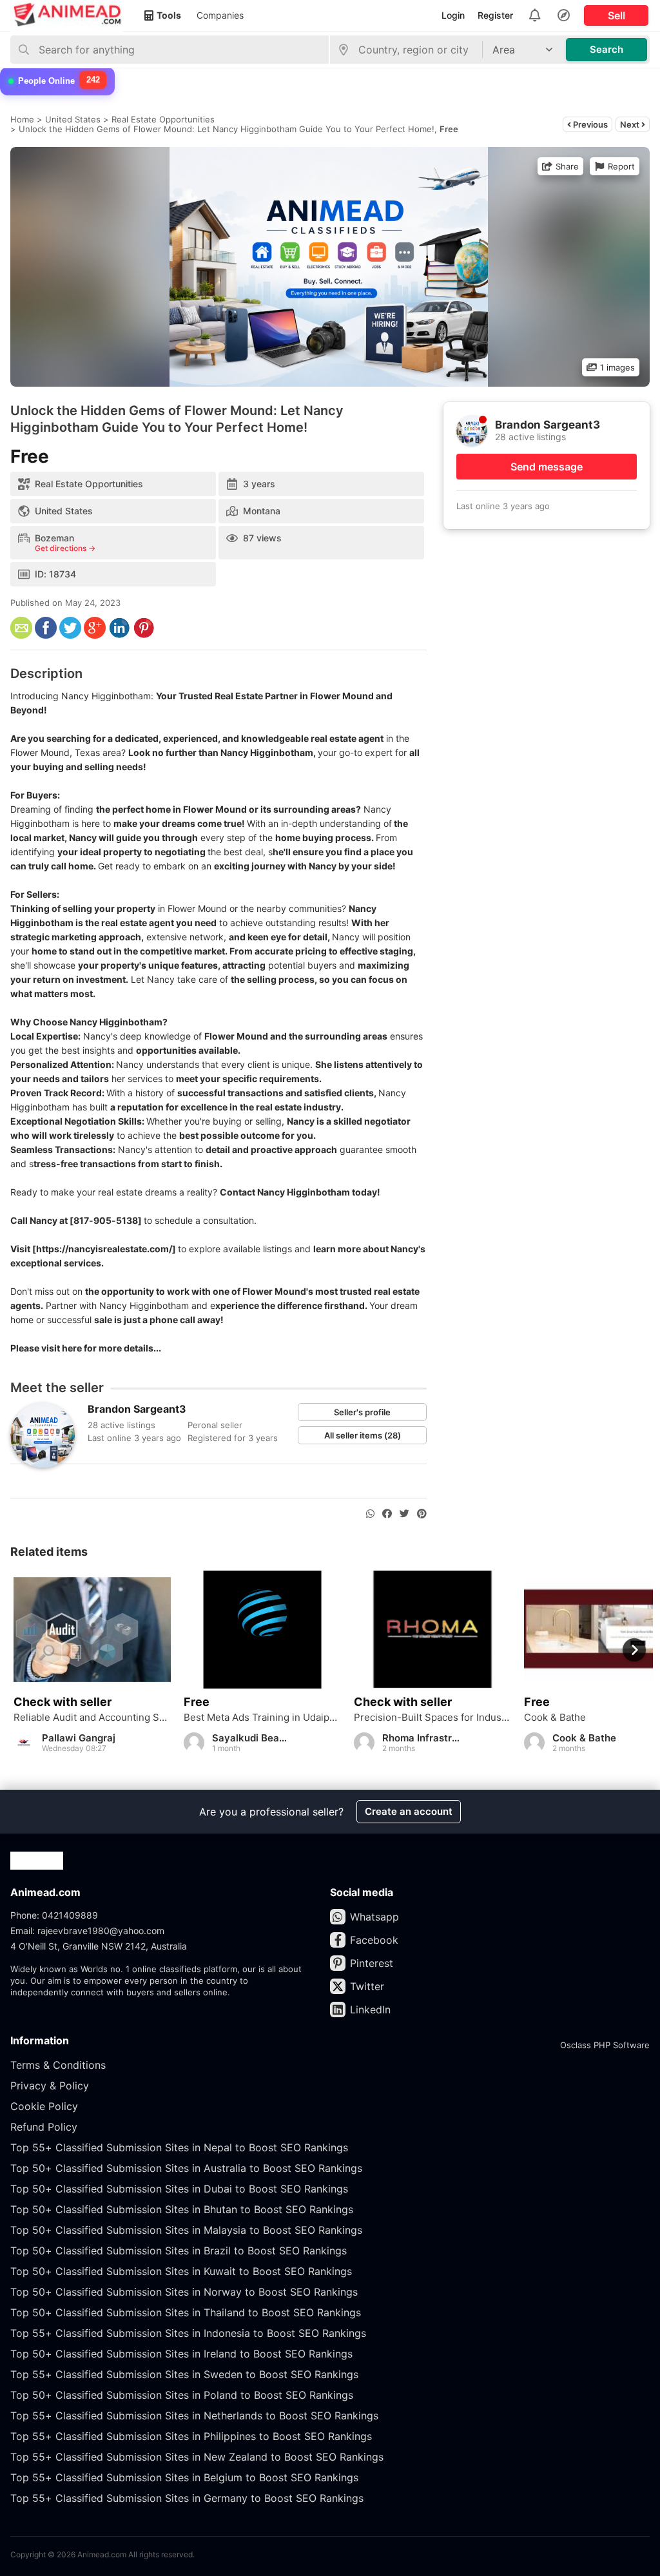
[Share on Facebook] (387, 1514)
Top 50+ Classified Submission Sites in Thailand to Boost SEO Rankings (186, 2312)
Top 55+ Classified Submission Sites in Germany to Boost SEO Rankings (187, 2498)
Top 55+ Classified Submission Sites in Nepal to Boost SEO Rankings (179, 2147)
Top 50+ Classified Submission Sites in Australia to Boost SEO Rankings (186, 2168)
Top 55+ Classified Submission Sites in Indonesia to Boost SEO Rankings (188, 2333)
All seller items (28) (363, 1435)
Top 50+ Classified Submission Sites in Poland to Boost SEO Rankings (182, 2395)
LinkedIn (370, 2009)
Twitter (367, 1986)
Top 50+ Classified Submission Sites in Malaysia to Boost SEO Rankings (186, 2230)
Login (453, 15)
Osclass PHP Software (605, 2045)
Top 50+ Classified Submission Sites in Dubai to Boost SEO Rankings (179, 2189)
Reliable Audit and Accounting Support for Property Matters (92, 1718)
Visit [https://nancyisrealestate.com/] (93, 1249)
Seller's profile (362, 1412)
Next (631, 124)
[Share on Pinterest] (422, 1514)
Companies (220, 15)
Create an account (409, 1811)
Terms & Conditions (58, 2065)
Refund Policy (44, 2127)
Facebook (374, 1940)
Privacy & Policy (50, 2086)
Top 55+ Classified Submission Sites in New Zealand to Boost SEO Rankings (197, 2457)
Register (495, 15)
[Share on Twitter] (404, 1514)
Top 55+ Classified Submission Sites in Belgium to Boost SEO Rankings (184, 2477)
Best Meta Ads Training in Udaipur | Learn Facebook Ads (262, 1718)
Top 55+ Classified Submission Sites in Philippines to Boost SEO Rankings (191, 2436)
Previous (589, 124)
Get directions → (65, 548)
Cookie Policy (44, 2106)
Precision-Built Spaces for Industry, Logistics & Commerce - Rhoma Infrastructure (432, 1718)
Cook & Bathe (555, 1718)
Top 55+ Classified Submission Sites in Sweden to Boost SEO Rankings (184, 2374)
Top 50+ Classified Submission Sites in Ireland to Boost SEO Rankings (181, 2354)
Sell (616, 15)
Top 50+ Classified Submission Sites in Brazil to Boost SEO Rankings (179, 2251)
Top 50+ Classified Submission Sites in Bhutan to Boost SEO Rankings (182, 2209)
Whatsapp (374, 1917)
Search (607, 49)
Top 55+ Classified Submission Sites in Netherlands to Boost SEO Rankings (194, 2416)
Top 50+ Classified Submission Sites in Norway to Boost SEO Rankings (184, 2292)
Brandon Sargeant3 (137, 1409)
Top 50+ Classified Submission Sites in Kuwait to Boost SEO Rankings (181, 2271)
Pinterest (372, 1963)
